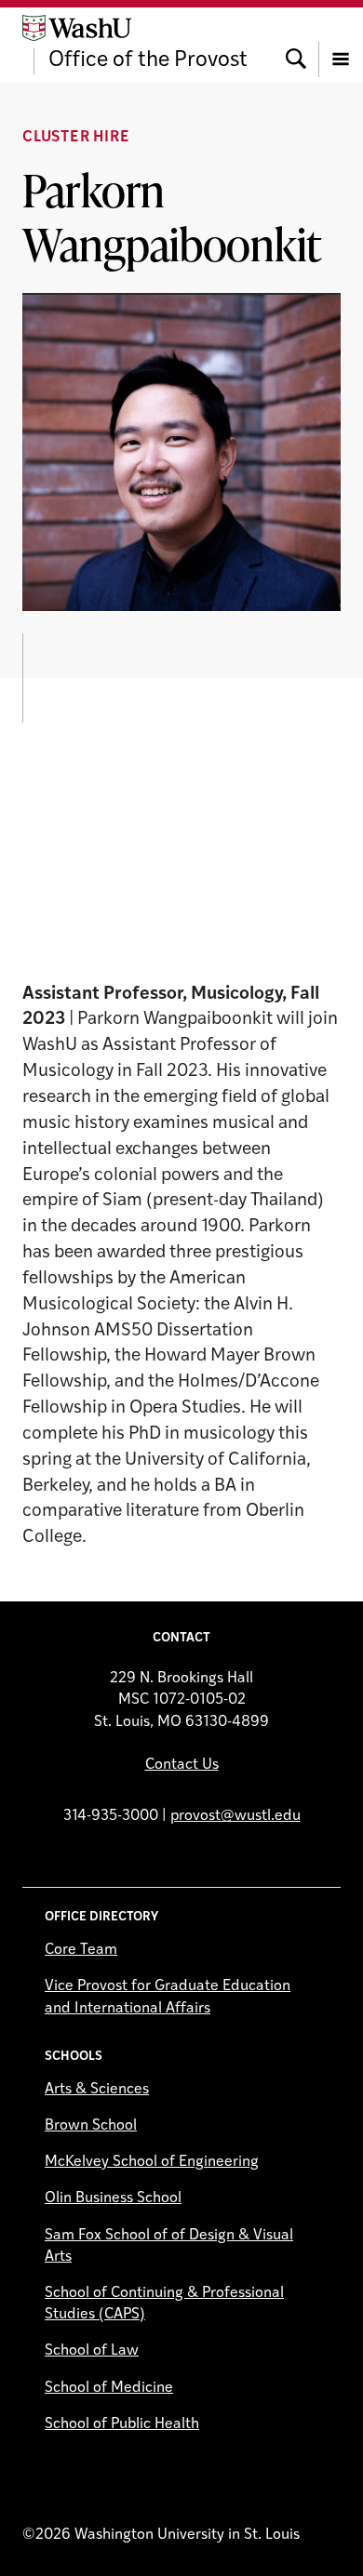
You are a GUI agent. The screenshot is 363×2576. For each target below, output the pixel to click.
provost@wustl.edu (235, 1816)
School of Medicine (109, 2388)
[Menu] (341, 45)
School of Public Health (122, 2424)
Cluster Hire (76, 138)
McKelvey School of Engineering (152, 2162)
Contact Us (182, 1765)
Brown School (91, 2126)
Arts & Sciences (97, 2090)
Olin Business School (113, 2198)
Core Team (81, 1950)
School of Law (92, 2351)
